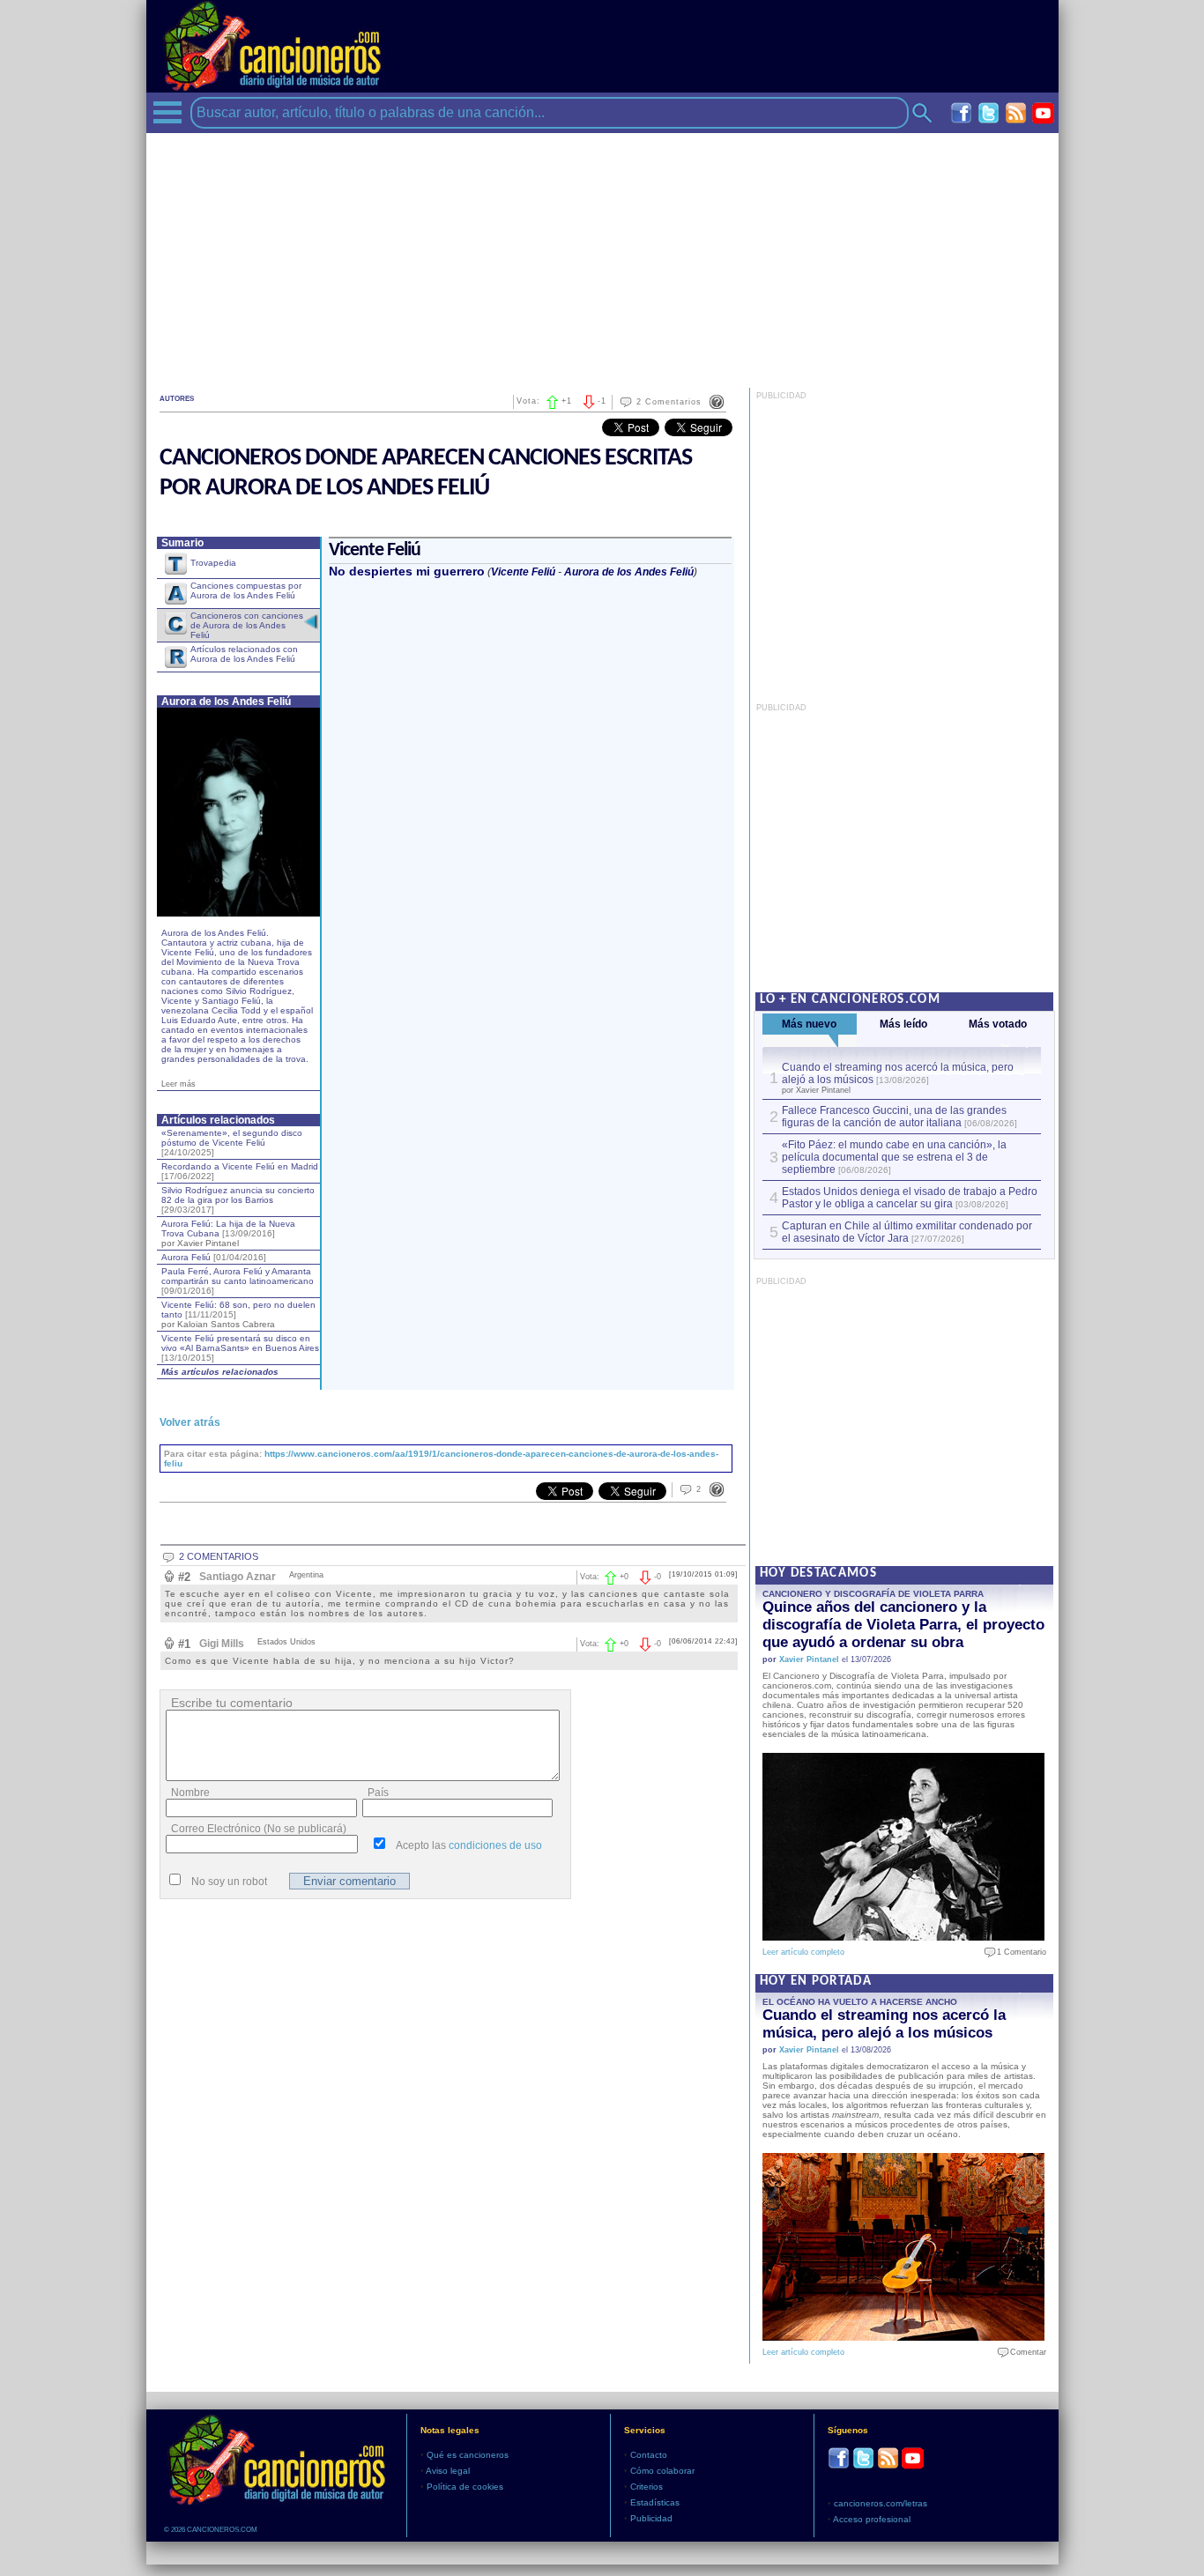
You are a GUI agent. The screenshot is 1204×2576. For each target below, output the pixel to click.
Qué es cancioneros (468, 2455)
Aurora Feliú (214, 1257)
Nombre (190, 1793)
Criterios (647, 2487)
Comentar (1024, 2352)
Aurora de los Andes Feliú (629, 572)
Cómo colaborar (662, 2471)
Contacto (649, 2455)
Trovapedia (213, 563)
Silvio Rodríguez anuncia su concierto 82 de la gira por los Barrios (238, 1200)
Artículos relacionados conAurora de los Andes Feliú (244, 654)
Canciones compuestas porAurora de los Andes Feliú (246, 590)
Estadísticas (655, 2502)
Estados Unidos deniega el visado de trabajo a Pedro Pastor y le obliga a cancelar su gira (910, 1198)
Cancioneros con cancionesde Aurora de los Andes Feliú (247, 625)
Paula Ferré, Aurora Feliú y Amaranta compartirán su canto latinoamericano (238, 1281)
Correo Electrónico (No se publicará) (259, 1829)
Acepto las (469, 1845)
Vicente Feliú (523, 572)
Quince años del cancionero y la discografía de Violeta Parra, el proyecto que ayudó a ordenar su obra (903, 1625)
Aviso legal (448, 2471)
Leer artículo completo (803, 1952)
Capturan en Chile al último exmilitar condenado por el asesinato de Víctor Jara (907, 1232)
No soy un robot (229, 1882)
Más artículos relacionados (220, 1372)
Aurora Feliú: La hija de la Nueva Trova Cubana (228, 1233)
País (378, 1793)
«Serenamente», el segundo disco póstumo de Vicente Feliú (232, 1143)
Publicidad (651, 2518)
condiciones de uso (495, 1845)
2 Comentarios (669, 402)
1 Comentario (1018, 1952)
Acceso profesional (872, 2519)
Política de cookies (465, 2487)
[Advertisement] (602, 256)
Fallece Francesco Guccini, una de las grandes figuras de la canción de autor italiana (894, 1117)
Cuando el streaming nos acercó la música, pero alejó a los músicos (884, 2024)
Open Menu (167, 112)
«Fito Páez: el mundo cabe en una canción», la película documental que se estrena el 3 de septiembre (894, 1157)
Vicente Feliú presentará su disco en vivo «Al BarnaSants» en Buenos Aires (240, 1348)
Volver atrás (190, 1422)
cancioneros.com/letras (881, 2503)
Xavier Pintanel (809, 1659)
